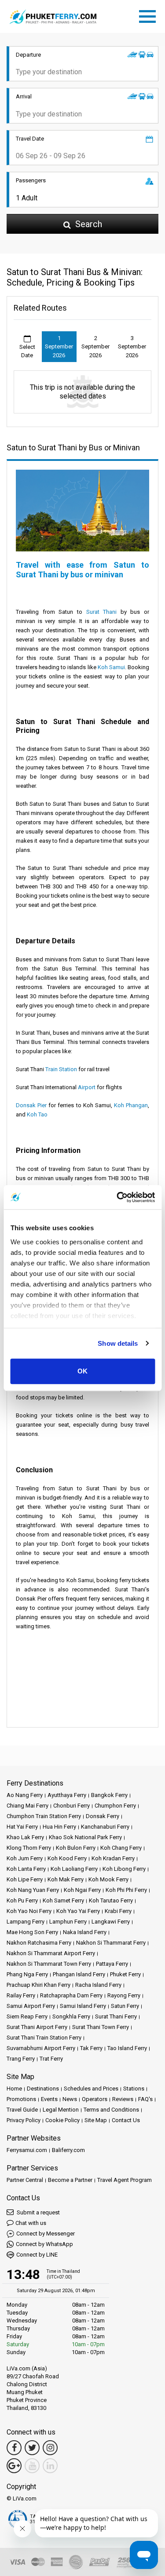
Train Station (61, 1069)
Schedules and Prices (91, 2089)
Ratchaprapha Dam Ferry (71, 1995)
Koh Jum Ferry (25, 1858)
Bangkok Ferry (109, 1795)
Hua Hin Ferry (59, 1827)
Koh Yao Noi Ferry (29, 1911)
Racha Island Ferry (98, 1985)
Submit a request (38, 2212)
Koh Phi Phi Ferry (126, 1890)
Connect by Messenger (46, 2234)
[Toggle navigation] (150, 15)
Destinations (43, 2089)
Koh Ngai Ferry (82, 1890)
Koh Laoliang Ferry (74, 1869)
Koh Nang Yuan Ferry (33, 1890)
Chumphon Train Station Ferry (44, 1816)
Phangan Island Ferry (79, 1974)
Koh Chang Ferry (121, 1848)
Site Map (96, 2120)
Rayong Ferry (124, 1995)
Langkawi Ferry (111, 1922)
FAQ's (145, 2099)
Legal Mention (61, 2110)
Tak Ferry (91, 2048)
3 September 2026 (132, 347)
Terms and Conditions (111, 2110)
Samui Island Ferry (83, 2006)
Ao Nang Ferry (25, 1795)
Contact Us (126, 2120)
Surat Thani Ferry (116, 2016)
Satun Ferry (125, 2006)
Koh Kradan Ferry (113, 1858)
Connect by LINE (37, 2255)
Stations (134, 2089)
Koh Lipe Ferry (25, 1879)
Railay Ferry (21, 1995)
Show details (118, 1343)
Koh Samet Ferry (63, 1900)
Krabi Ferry (118, 1911)
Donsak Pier (31, 1105)
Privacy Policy (24, 2120)
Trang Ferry (21, 2059)
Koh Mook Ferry (108, 1879)
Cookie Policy (62, 2120)
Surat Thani (102, 612)
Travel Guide (22, 2110)
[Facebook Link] (14, 2448)
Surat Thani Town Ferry (101, 2027)
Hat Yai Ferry (22, 1827)
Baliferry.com (68, 2150)
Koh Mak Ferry (66, 1879)
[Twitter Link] (32, 2448)
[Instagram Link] (50, 2448)
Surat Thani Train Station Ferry (44, 2038)
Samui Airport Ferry (31, 2006)
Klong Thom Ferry (29, 1848)
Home (14, 2089)
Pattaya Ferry (112, 1964)
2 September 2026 (95, 347)
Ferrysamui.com (27, 2150)
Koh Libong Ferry (124, 1869)
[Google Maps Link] (14, 2466)
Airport (87, 1087)
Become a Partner (70, 2180)
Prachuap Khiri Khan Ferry (38, 1985)
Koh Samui (111, 667)
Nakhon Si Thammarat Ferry (111, 1943)
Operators (95, 2099)
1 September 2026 (59, 347)
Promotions (21, 2099)
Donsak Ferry (103, 1816)
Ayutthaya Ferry (67, 1795)
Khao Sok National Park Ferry (85, 1837)
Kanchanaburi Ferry (105, 1827)
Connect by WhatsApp (44, 2244)
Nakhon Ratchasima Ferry (39, 1943)
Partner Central (25, 2180)
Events (49, 2099)
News (70, 2099)
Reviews (123, 2099)
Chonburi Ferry (71, 1806)
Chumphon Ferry (115, 1806)
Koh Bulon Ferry (76, 1848)
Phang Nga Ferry (27, 1974)
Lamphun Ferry (68, 1922)
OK (82, 1371)
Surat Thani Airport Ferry (37, 2027)
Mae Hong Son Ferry (32, 1932)
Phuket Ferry (125, 1974)
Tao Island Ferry (127, 2048)
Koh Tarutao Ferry (111, 1900)
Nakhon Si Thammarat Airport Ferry (51, 1953)
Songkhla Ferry (71, 2016)
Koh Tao (37, 1114)
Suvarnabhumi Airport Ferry (41, 2048)
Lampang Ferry (26, 1922)
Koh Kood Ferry (67, 1858)
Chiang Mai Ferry (27, 1806)
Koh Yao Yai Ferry (78, 1911)
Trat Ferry (51, 2059)
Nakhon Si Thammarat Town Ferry (49, 1964)
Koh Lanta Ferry (26, 1869)
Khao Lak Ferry (25, 1837)
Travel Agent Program (125, 2180)
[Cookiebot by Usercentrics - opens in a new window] (117, 1197)
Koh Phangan (131, 1105)
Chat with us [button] (31, 2223)
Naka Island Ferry (85, 1932)
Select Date (27, 351)
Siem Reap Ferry (27, 2016)
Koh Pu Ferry (22, 1900)
